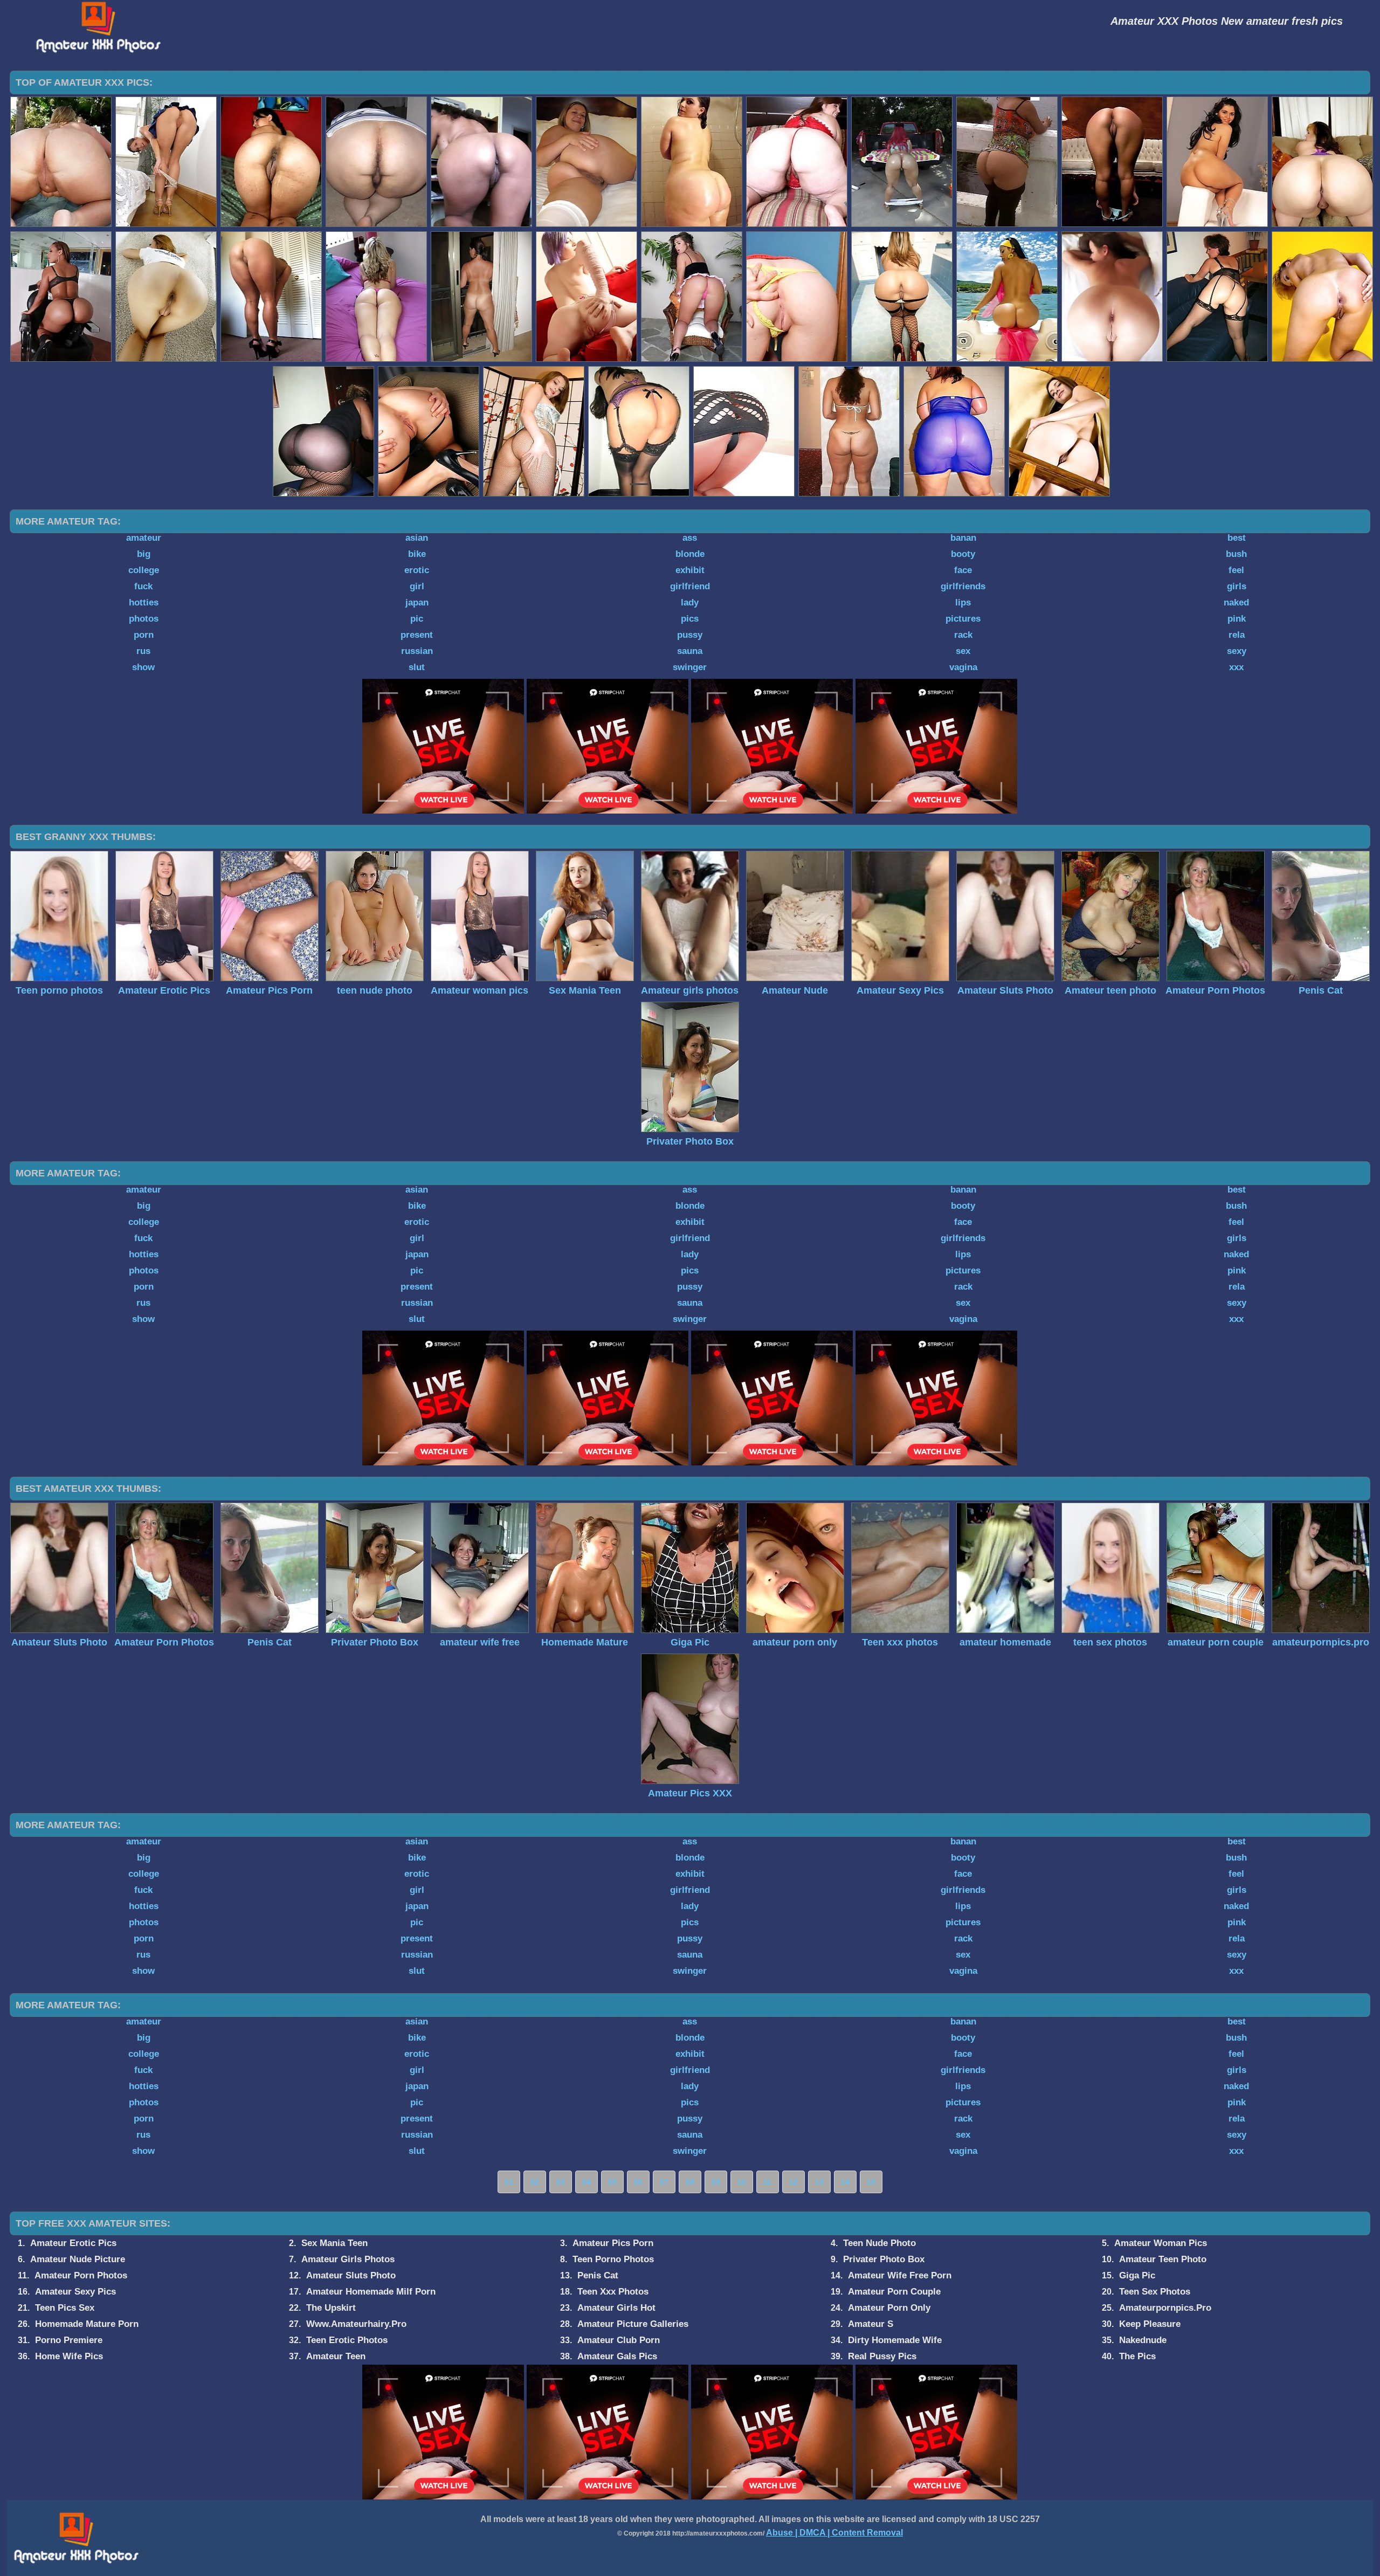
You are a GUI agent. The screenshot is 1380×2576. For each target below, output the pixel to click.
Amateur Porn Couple (894, 2292)
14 (845, 2182)
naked (1236, 602)
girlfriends (963, 586)
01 (509, 2182)
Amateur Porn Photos (81, 2275)
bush (1236, 554)
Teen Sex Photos (1155, 2292)
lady (690, 602)
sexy (1237, 651)
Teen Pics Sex (65, 2308)
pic (417, 619)
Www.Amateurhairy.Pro (356, 2324)
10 (742, 2182)
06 (638, 2182)
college (144, 570)
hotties (144, 602)
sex (963, 651)
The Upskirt (331, 2308)
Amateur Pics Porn (613, 2243)
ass (690, 538)
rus (143, 651)
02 (535, 2182)
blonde (690, 554)
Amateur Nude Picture (78, 2259)
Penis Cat (598, 2275)
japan (417, 602)
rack (963, 635)
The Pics (1137, 2356)
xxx (1236, 667)
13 (819, 2182)
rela (1237, 635)
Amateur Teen (336, 2356)
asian (417, 538)
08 (690, 2182)
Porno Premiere (69, 2340)
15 (871, 2182)
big (144, 554)
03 (561, 2182)
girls (1237, 586)
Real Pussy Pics (882, 2356)
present (417, 635)
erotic (417, 570)
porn (144, 635)
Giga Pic (1137, 2275)
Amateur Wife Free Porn (900, 2275)
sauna (690, 651)
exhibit (690, 570)
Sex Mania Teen (334, 2243)
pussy (690, 635)
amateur (144, 538)
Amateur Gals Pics (617, 2356)
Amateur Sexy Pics (75, 2292)
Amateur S (871, 2324)
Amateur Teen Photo (1163, 2259)
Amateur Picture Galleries (633, 2324)
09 (716, 2182)
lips (963, 602)
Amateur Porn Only (889, 2308)
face (963, 570)
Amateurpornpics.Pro (1165, 2308)
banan (963, 538)
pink (1237, 619)
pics (690, 619)
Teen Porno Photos (613, 2259)
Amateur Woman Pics (1161, 2243)
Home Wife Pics (69, 2356)
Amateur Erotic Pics (73, 2243)
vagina (963, 667)
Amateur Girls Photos (348, 2259)
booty (963, 554)
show (143, 667)
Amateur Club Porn (619, 2340)
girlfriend (690, 586)
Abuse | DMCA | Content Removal (834, 2533)
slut (417, 667)
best (1237, 538)
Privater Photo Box (884, 2259)
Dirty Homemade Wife (895, 2340)
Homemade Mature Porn (87, 2324)
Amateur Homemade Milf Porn (371, 2292)
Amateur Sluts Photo (351, 2275)
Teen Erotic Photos (347, 2340)
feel (1236, 570)
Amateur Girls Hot (616, 2308)
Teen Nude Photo (879, 2243)
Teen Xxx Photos (613, 2292)
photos (144, 619)
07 (664, 2182)
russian (417, 651)
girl (417, 586)
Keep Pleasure (1150, 2324)
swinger (690, 667)
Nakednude (1143, 2340)
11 (767, 2182)
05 (612, 2182)
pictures (963, 619)
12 (793, 2182)
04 (586, 2182)
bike (417, 554)
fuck (143, 586)
